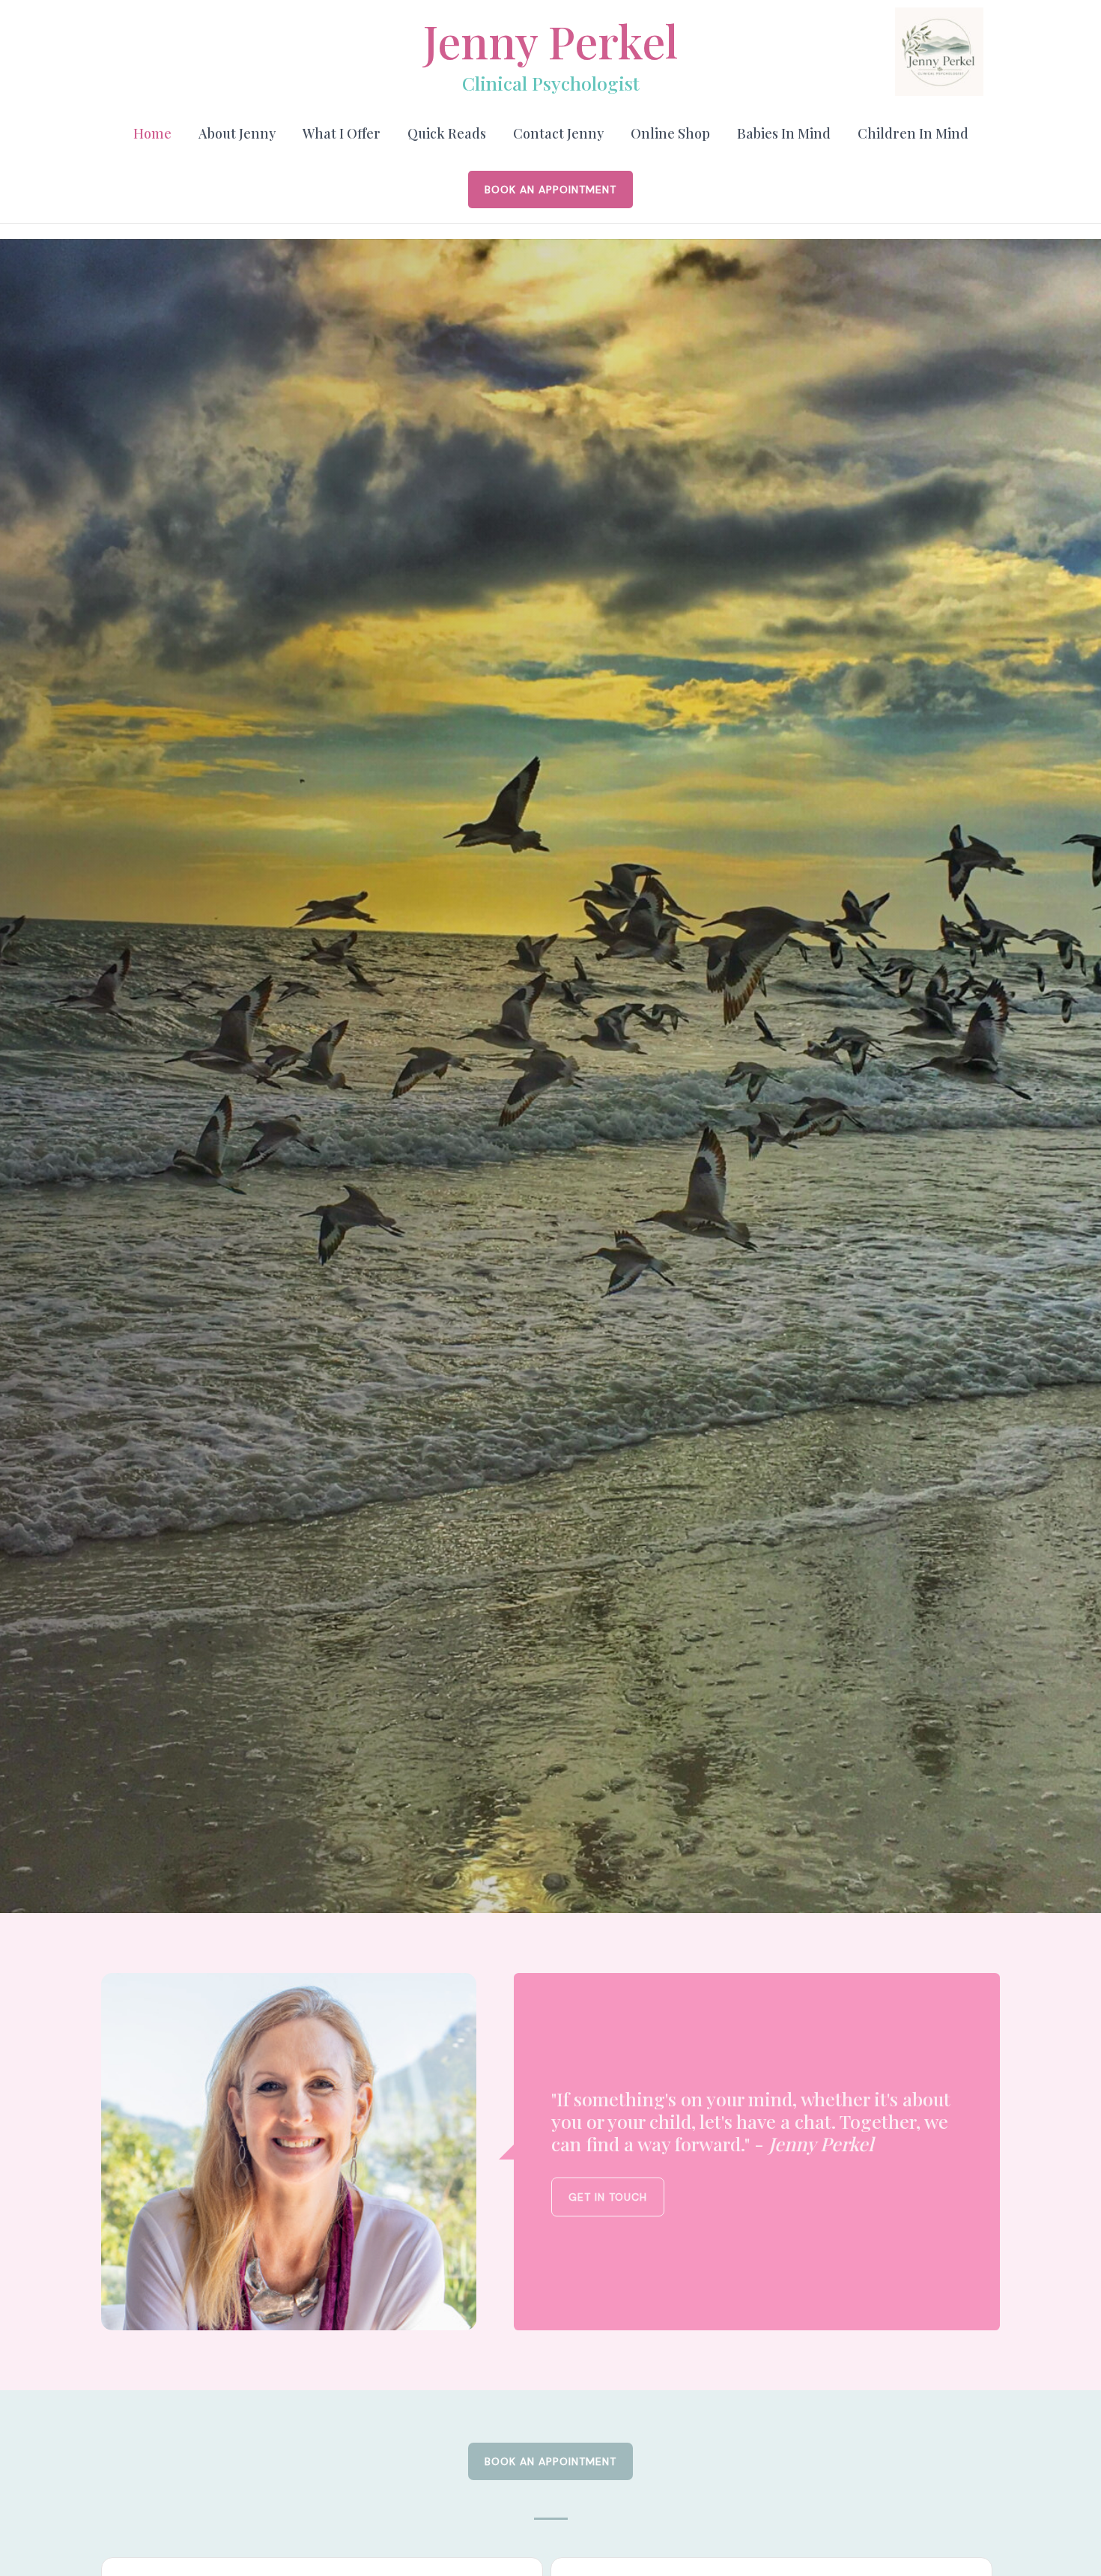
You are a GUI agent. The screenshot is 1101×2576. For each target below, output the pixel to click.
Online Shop (670, 133)
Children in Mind (913, 133)
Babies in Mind (784, 133)
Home (152, 133)
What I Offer (342, 133)
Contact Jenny (558, 133)
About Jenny (237, 133)
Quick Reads (447, 133)
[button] (550, 190)
